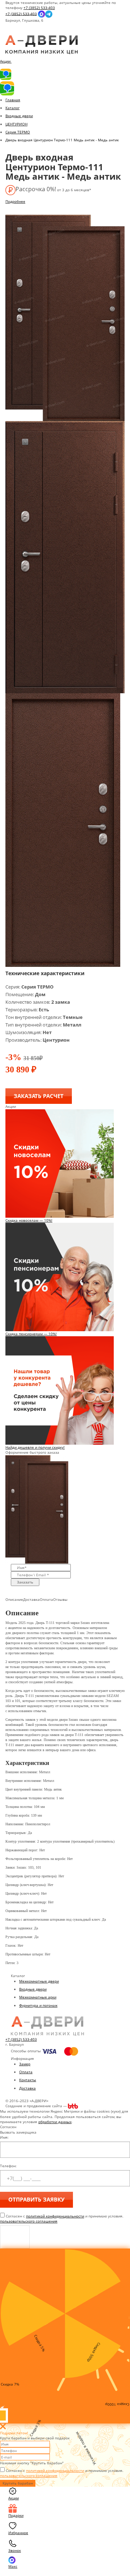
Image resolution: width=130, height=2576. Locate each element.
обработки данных (55, 2122)
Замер (25, 2064)
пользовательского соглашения (29, 2221)
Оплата (26, 2072)
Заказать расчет (39, 1096)
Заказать (25, 1582)
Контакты (28, 2080)
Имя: (4, 2137)
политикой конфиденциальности (55, 2216)
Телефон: (8, 2166)
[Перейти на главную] (42, 44)
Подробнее (15, 201)
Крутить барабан (18, 2483)
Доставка (27, 2088)
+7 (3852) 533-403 (39, 8)
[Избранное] (11, 33)
